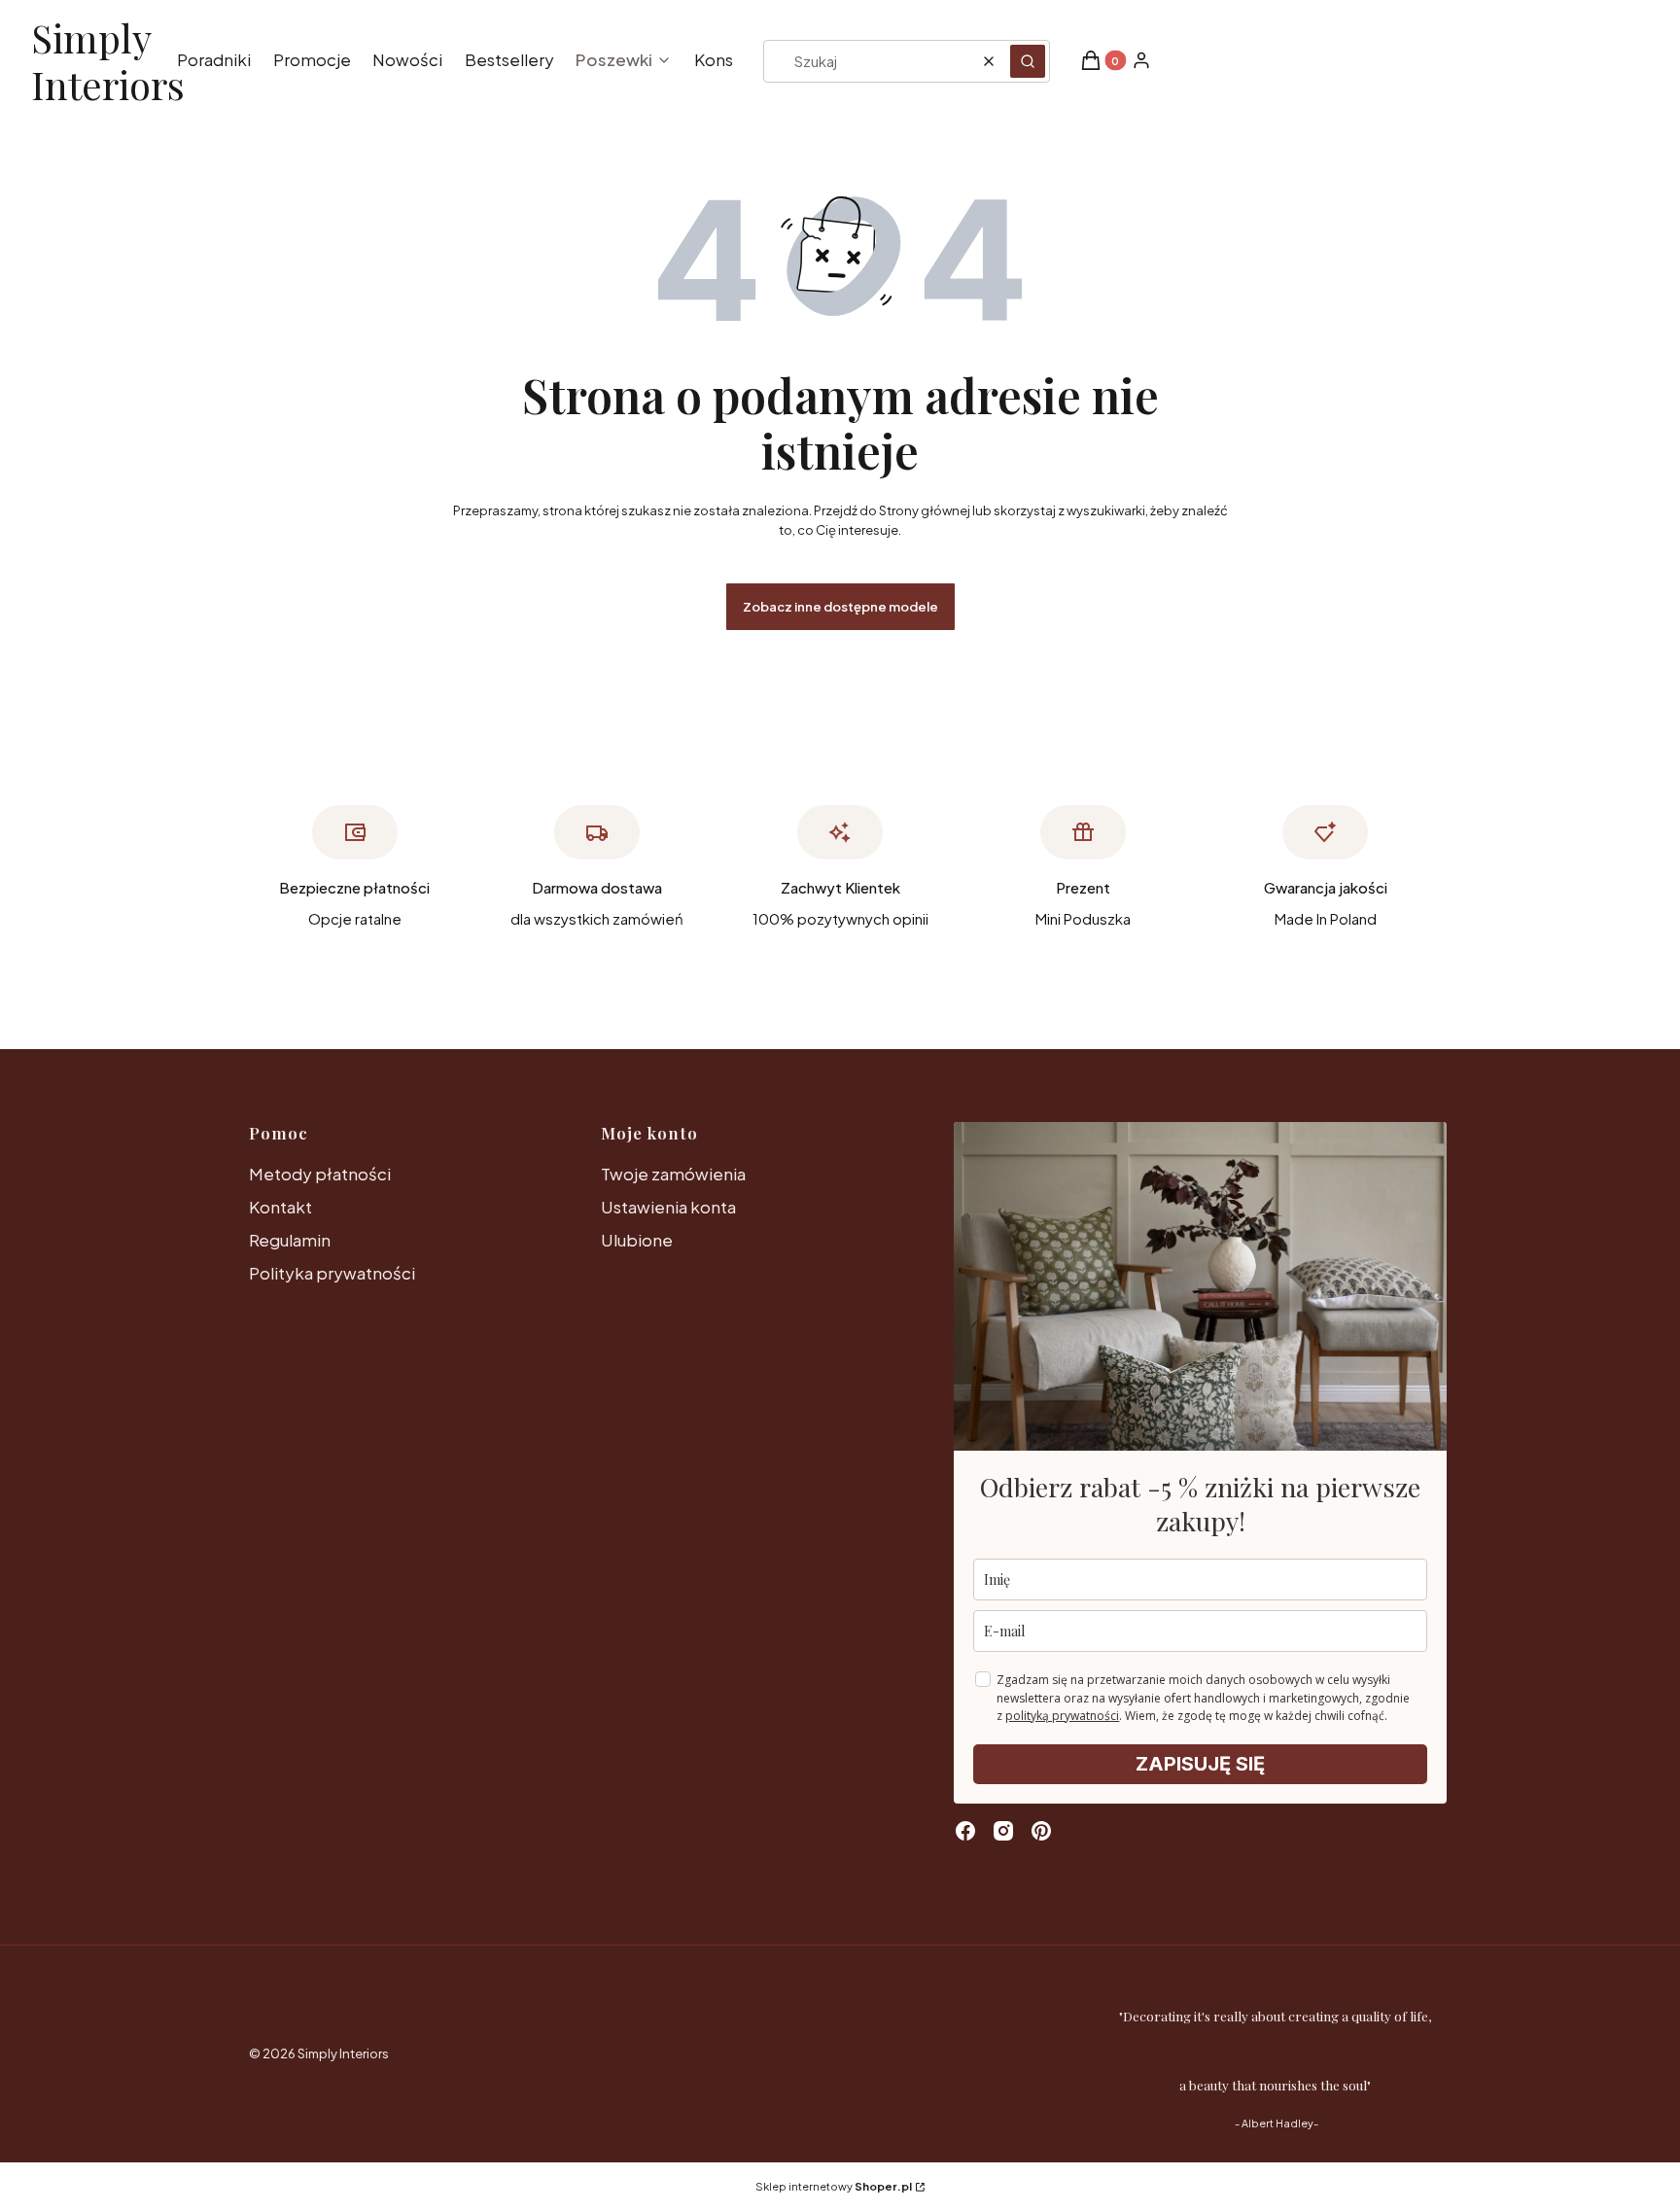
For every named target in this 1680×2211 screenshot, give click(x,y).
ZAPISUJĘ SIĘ (1200, 1764)
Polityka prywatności (332, 1273)
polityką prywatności (1062, 1716)
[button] (1028, 61)
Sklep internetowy (834, 2186)
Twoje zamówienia (673, 1174)
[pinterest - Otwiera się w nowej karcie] (1041, 1831)
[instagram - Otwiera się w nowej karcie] (1003, 1831)
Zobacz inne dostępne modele (840, 607)
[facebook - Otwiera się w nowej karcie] (965, 1831)
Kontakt (280, 1207)
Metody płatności (320, 1174)
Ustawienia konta (668, 1207)
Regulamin (290, 1240)
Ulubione (637, 1240)
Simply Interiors (108, 62)
